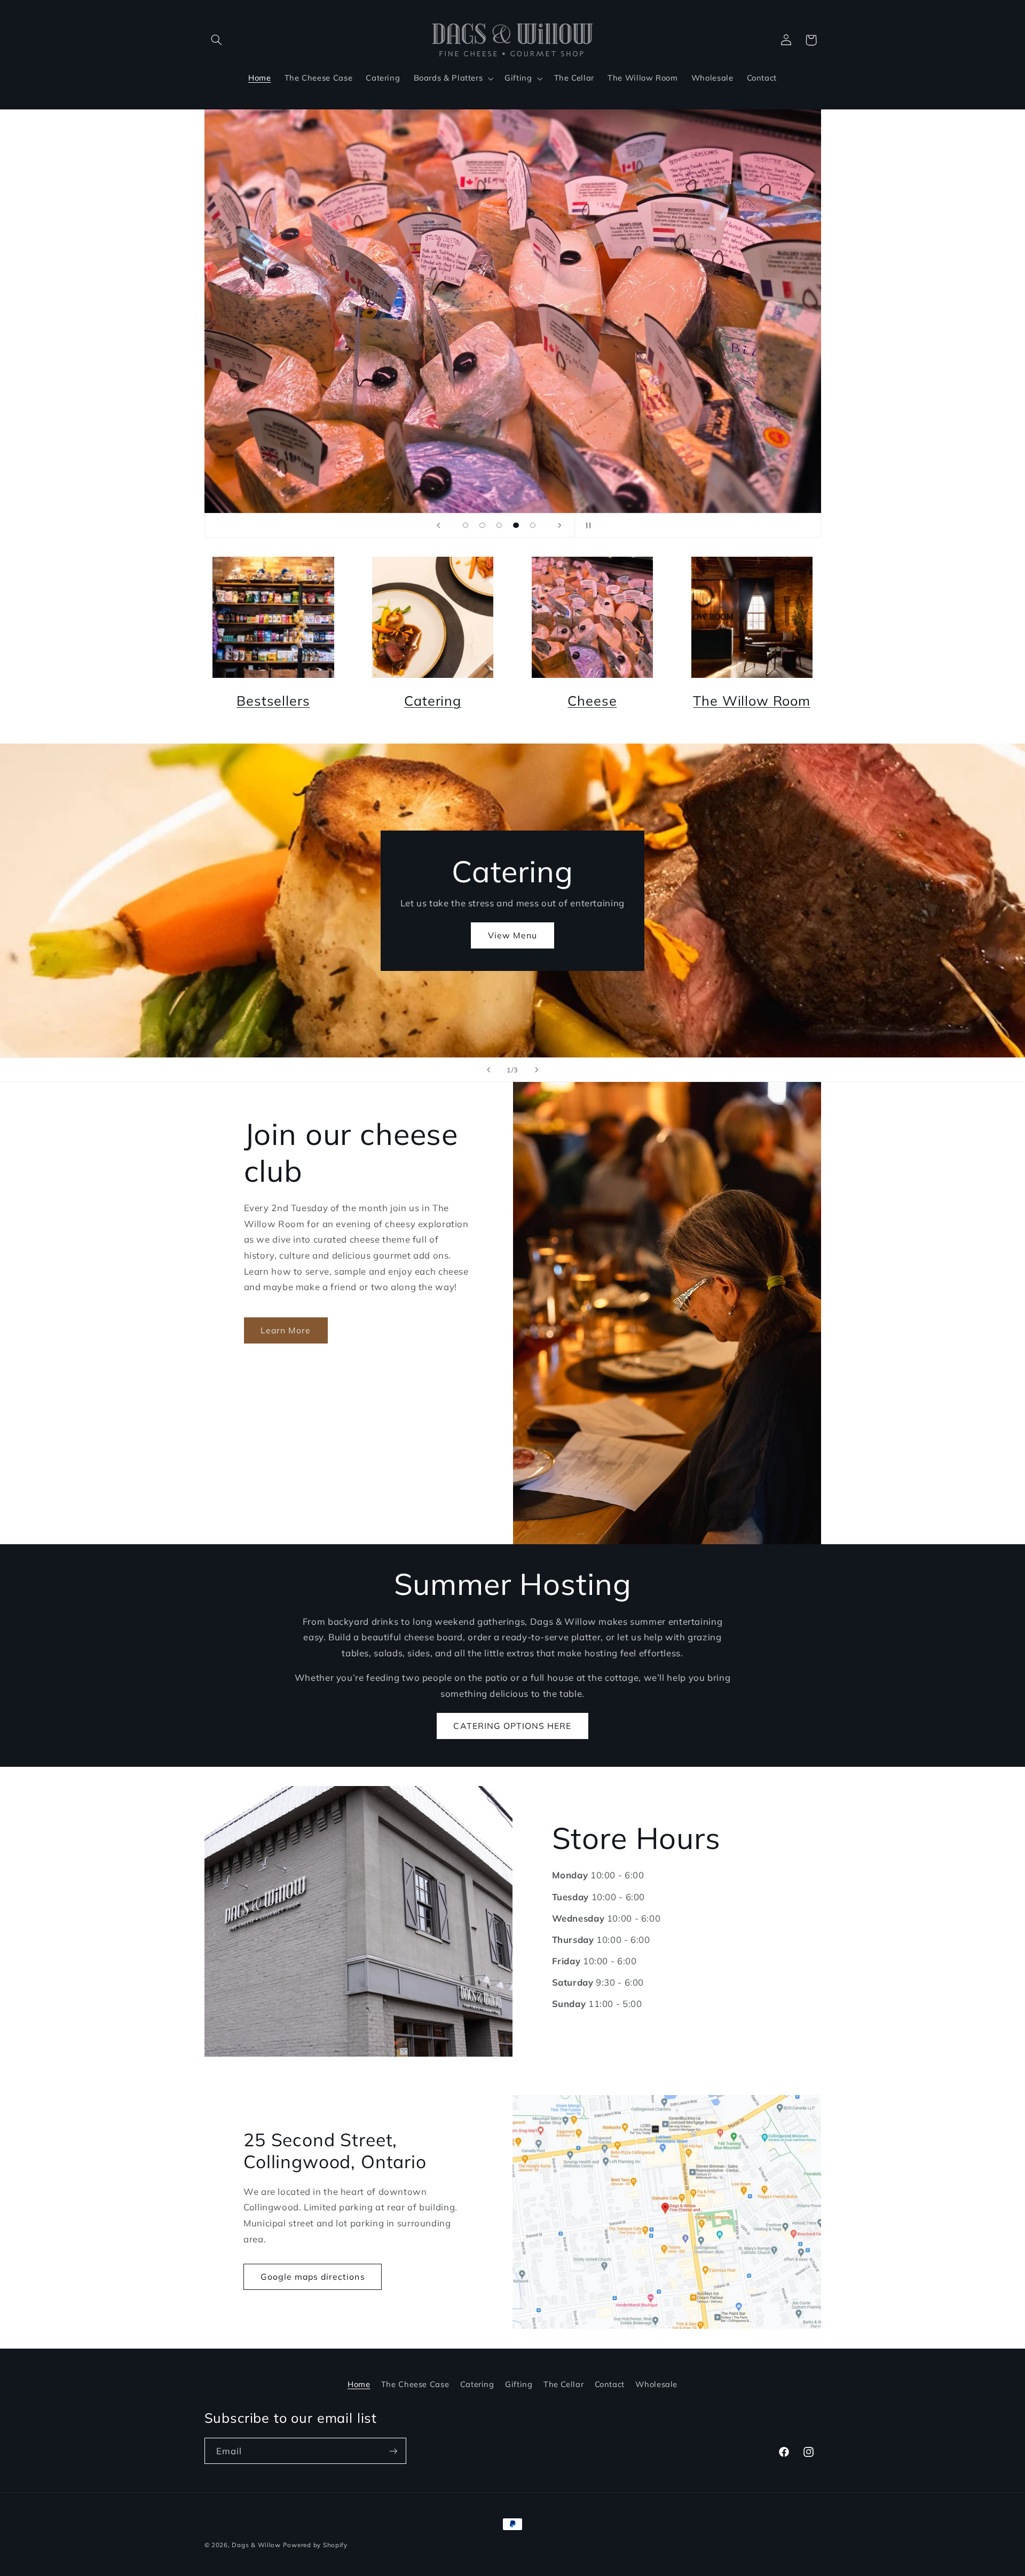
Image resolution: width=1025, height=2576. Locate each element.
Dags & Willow (257, 2545)
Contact (610, 2384)
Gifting (519, 2384)
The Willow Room (752, 701)
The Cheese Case (415, 2384)
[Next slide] (559, 525)
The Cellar (563, 2384)
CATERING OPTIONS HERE (512, 1726)
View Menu (512, 935)
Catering (433, 701)
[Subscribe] (393, 2451)
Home (359, 2384)
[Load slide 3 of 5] (499, 525)
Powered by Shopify (315, 2545)
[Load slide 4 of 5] (516, 525)
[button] (217, 40)
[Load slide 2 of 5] (483, 525)
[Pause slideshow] (586, 525)
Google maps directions (313, 2277)
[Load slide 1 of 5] (466, 525)
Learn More (286, 1330)
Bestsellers (273, 701)
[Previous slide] (439, 525)
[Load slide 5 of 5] (533, 525)
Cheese (592, 701)
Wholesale (656, 2384)
